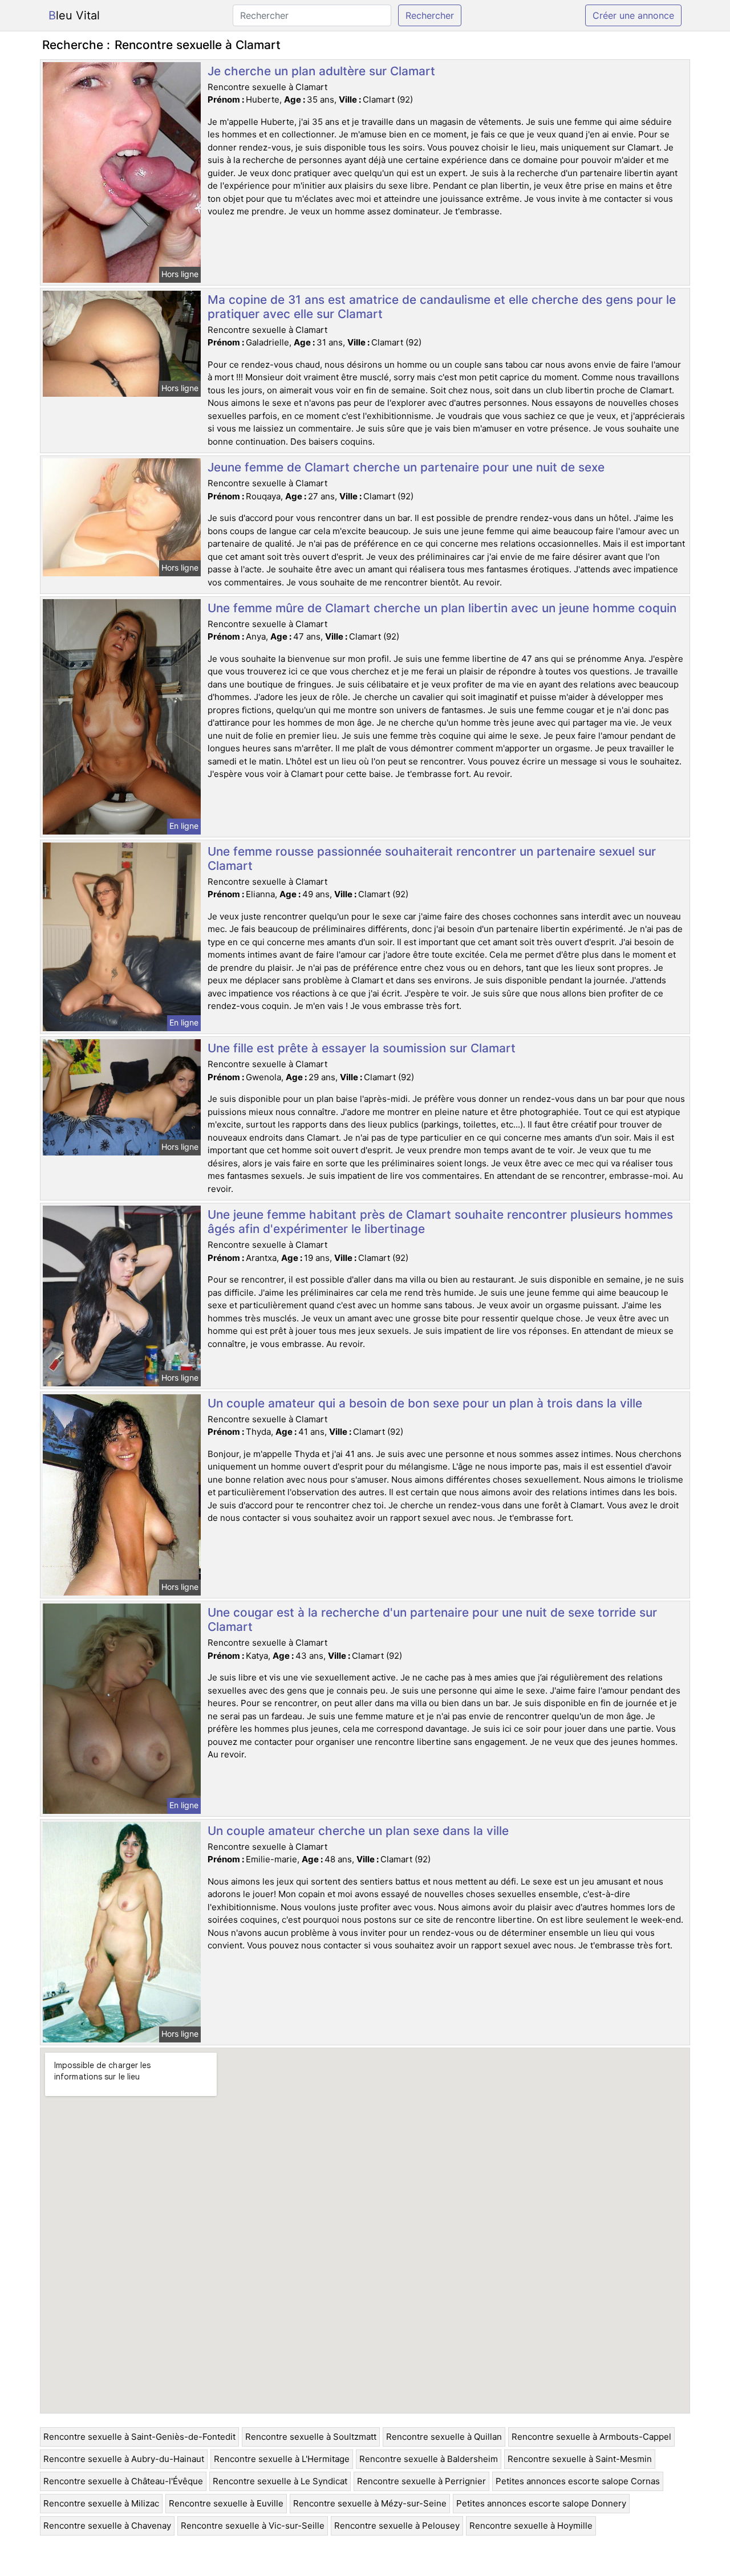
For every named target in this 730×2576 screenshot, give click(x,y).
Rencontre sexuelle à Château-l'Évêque (123, 2481)
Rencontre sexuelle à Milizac (101, 2503)
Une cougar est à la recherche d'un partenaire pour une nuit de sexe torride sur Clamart (432, 1619)
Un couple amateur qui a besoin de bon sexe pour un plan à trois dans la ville (425, 1403)
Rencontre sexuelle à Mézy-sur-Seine (370, 2503)
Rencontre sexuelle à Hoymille (531, 2526)
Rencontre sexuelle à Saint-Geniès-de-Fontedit (139, 2437)
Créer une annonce (633, 15)
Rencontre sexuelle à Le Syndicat (280, 2481)
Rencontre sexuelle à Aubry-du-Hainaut (124, 2459)
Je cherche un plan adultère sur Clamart (321, 71)
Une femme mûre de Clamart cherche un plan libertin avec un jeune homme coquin (442, 608)
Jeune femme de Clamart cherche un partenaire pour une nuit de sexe (406, 467)
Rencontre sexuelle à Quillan (444, 2437)
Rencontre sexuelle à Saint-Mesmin (580, 2459)
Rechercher (430, 15)
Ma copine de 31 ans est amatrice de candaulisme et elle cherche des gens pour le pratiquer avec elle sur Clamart (442, 307)
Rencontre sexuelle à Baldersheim (429, 2459)
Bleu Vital (74, 15)
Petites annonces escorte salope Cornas (578, 2481)
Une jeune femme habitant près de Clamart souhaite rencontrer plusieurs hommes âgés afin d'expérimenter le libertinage (440, 1222)
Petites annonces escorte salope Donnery (541, 2503)
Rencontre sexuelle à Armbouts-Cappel (591, 2437)
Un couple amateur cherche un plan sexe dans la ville (358, 1831)
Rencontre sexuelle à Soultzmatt (311, 2437)
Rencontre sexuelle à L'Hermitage (282, 2459)
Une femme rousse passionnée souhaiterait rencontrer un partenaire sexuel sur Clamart (432, 858)
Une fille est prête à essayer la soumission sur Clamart (362, 1048)
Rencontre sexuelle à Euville (226, 2503)
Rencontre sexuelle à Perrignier (421, 2481)
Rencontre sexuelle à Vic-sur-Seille (253, 2526)
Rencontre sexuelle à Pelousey (397, 2526)
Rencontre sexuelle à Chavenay (107, 2526)
